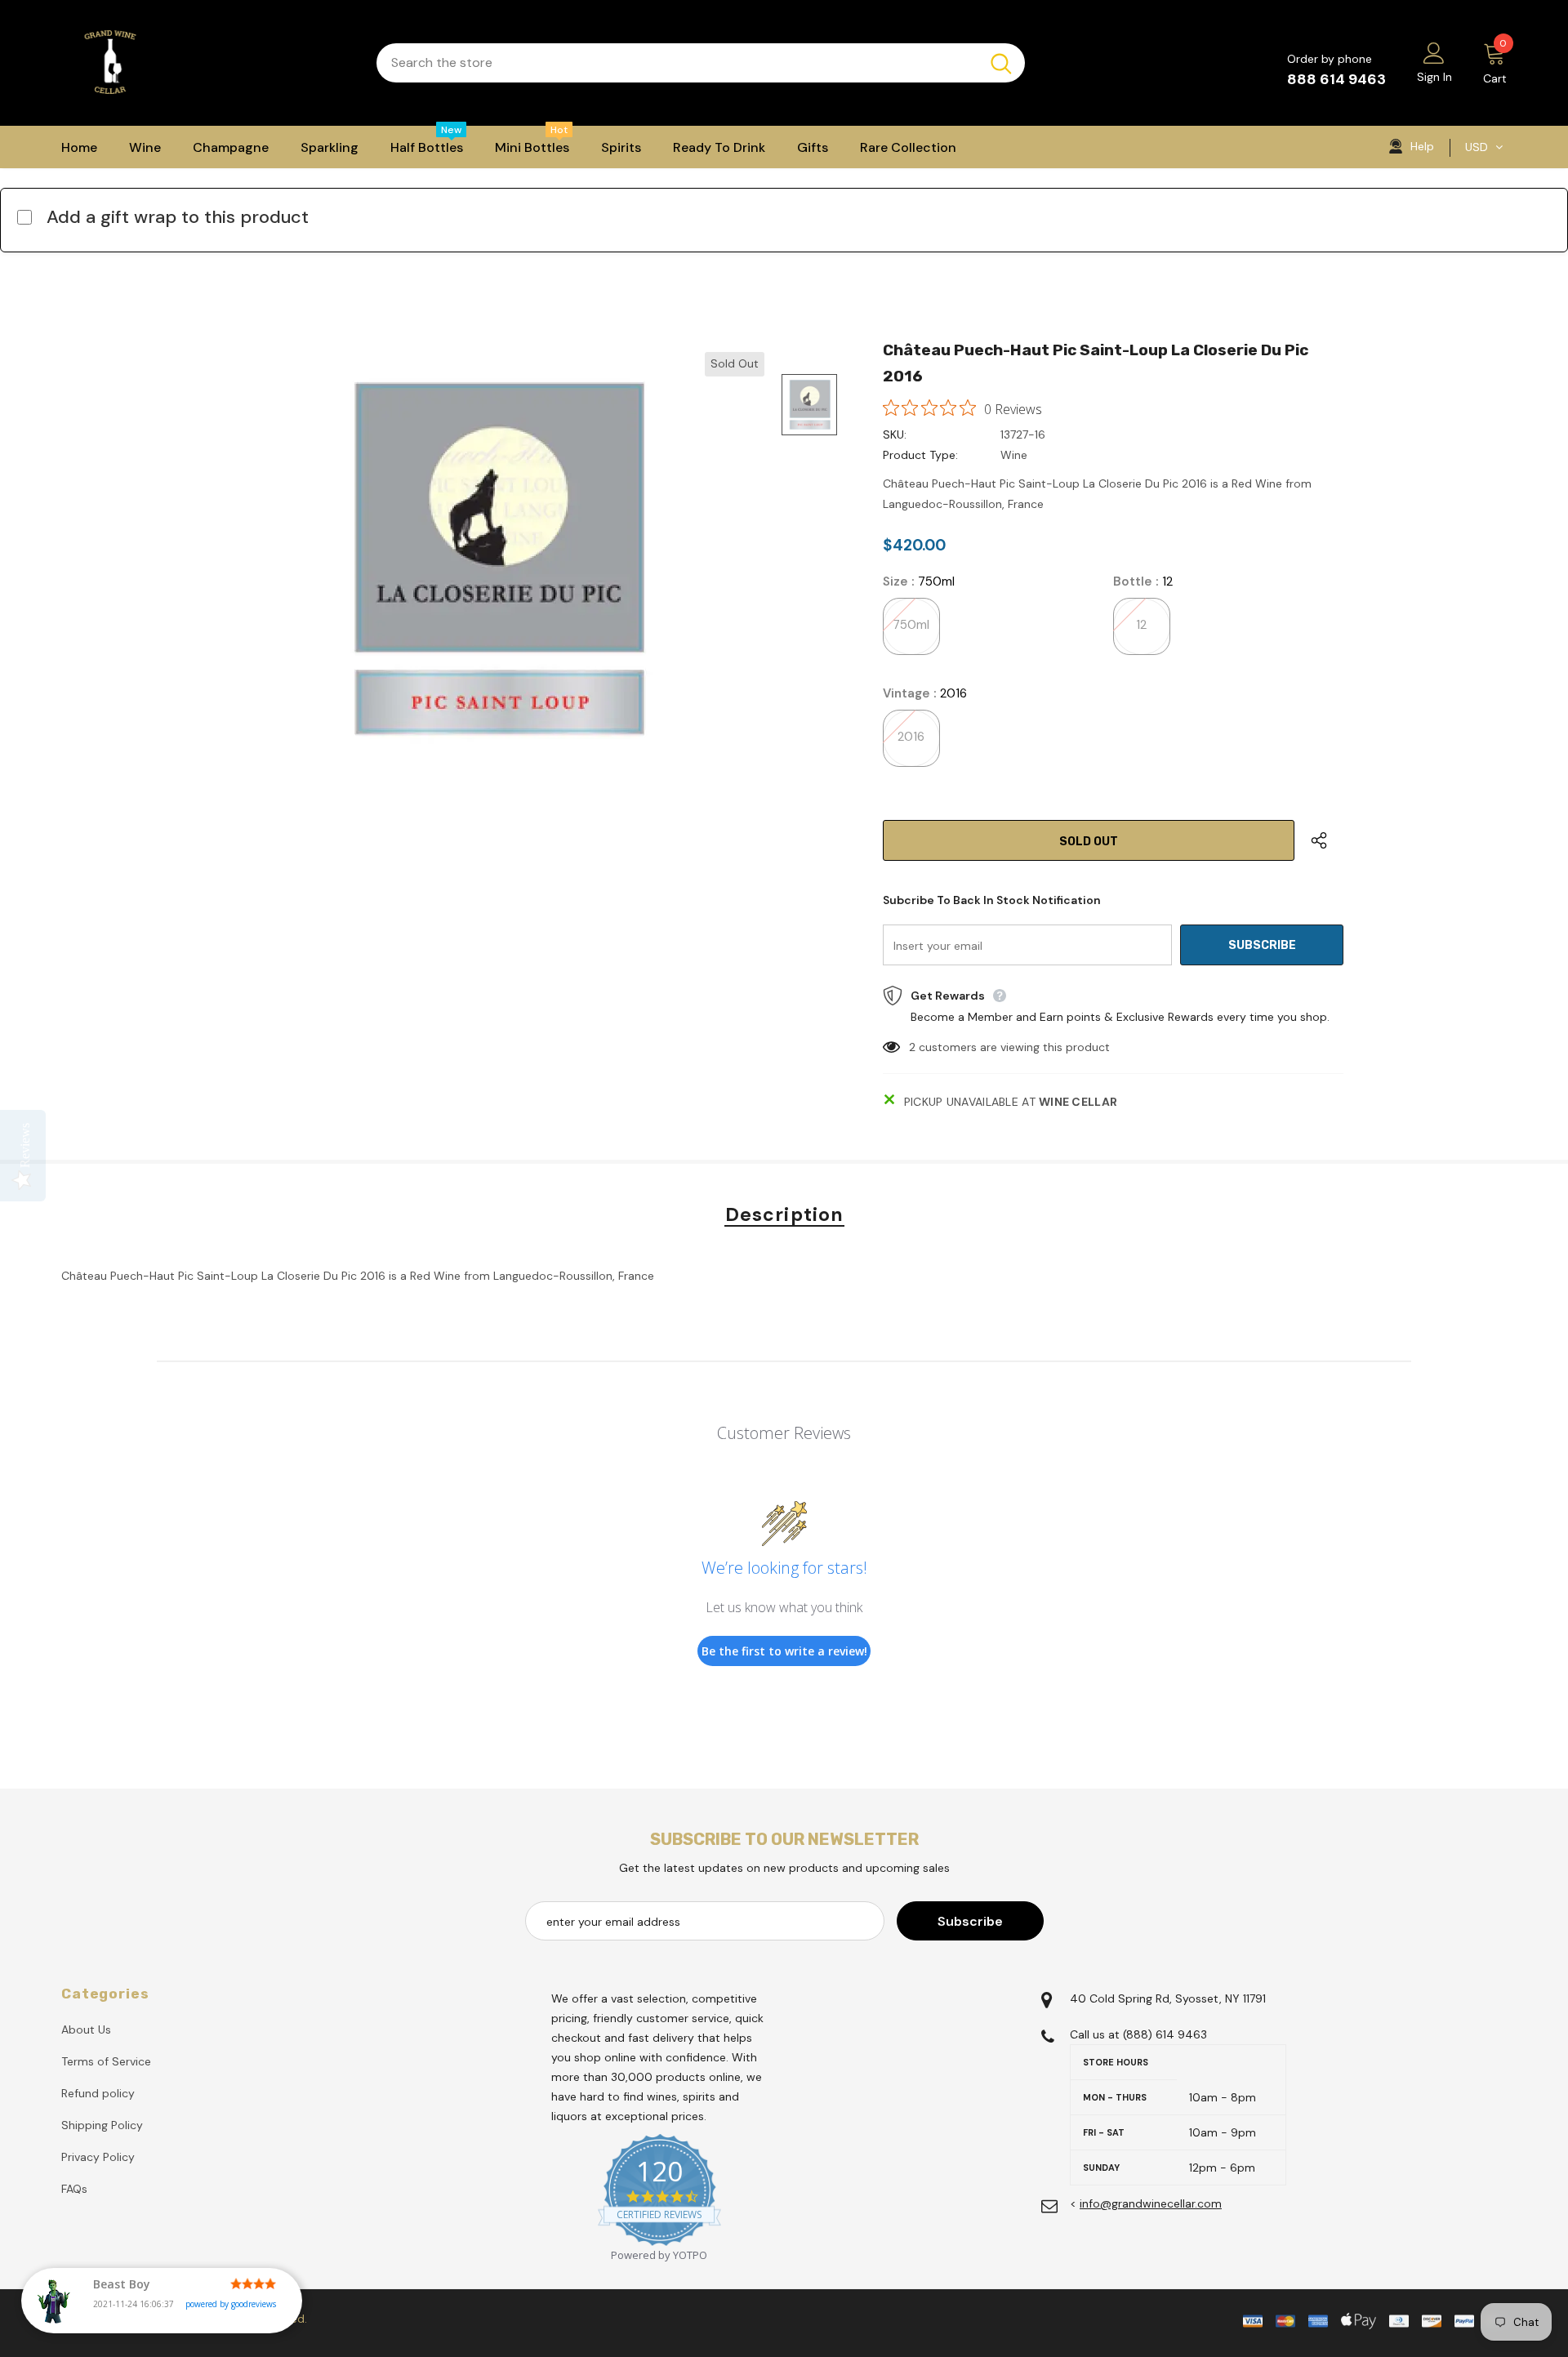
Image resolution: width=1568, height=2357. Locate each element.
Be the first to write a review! (784, 1651)
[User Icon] (1434, 52)
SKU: (895, 434)
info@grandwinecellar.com (1151, 2203)
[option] (494, 556)
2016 (911, 737)
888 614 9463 (1336, 79)
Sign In (1434, 77)
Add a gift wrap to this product (178, 217)
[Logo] (207, 63)
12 (1141, 625)
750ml (911, 625)
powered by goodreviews (231, 2304)
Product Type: (920, 455)
